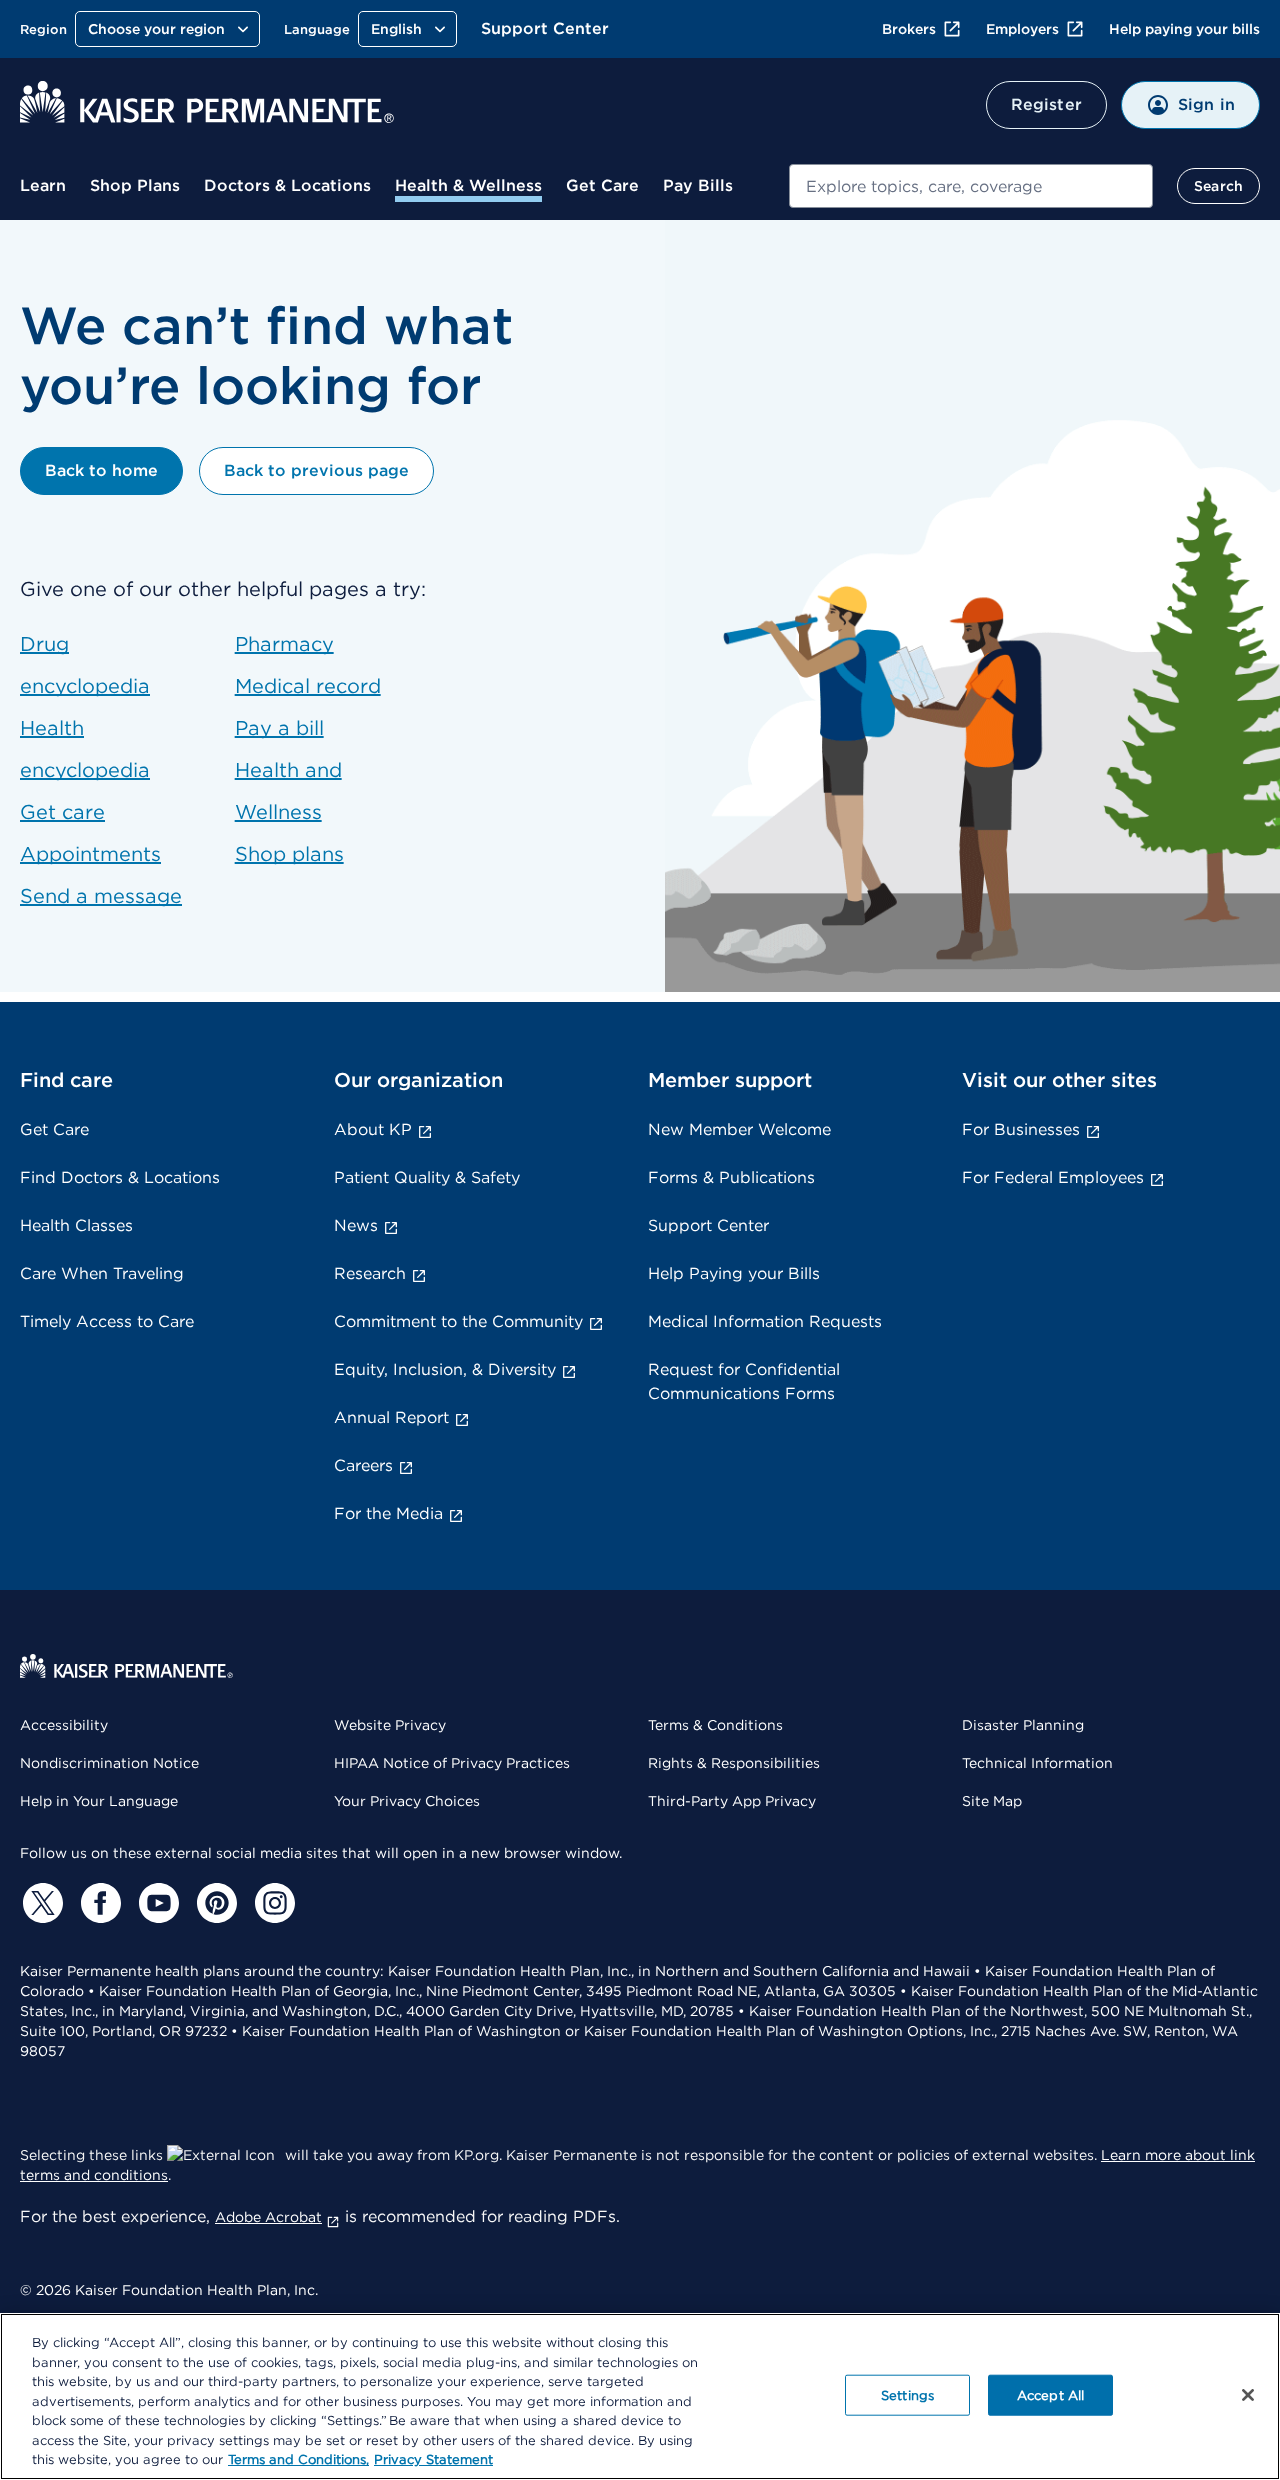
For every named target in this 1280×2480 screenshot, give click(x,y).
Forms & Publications (731, 1177)
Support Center (545, 28)
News (356, 1225)
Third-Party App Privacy (732, 1801)
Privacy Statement (433, 2459)
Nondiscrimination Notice (109, 1763)
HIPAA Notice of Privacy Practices (452, 1763)
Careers (363, 1465)
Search (1218, 186)
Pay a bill (279, 728)
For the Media (388, 1513)
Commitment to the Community (458, 1321)
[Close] (1248, 2395)
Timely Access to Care (107, 1321)
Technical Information (1037, 1763)
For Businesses (1021, 1129)
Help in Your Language (99, 1801)
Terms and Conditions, (298, 2459)
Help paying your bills (1184, 29)
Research (370, 1273)
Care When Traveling (102, 1273)
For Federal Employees (1053, 1177)
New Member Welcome (739, 1129)
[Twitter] (40, 1903)
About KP (373, 1129)
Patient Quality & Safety (427, 1177)
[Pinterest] (214, 1903)
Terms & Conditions (715, 1725)
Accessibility (64, 1725)
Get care (62, 812)
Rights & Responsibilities (734, 1763)
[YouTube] (156, 1903)
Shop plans (289, 854)
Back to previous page (316, 470)
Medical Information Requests (765, 1321)
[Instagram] (272, 1903)
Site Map (992, 1801)
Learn (43, 185)
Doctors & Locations (287, 185)
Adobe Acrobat (268, 2217)
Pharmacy (284, 644)
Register (1046, 104)
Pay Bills (698, 185)
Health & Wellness (468, 185)
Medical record (308, 686)
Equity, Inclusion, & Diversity (445, 1369)
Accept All (1050, 2394)
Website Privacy (390, 1725)
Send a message (101, 896)
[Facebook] (98, 1903)
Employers (1022, 29)
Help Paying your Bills (734, 1273)
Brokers (909, 29)
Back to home (101, 470)
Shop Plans (135, 185)
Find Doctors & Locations (120, 1177)
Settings (907, 2394)
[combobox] (971, 186)
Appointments (90, 854)
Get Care (602, 185)
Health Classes (76, 1225)
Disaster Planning (1023, 1725)
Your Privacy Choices (407, 1801)
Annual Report (391, 1417)
